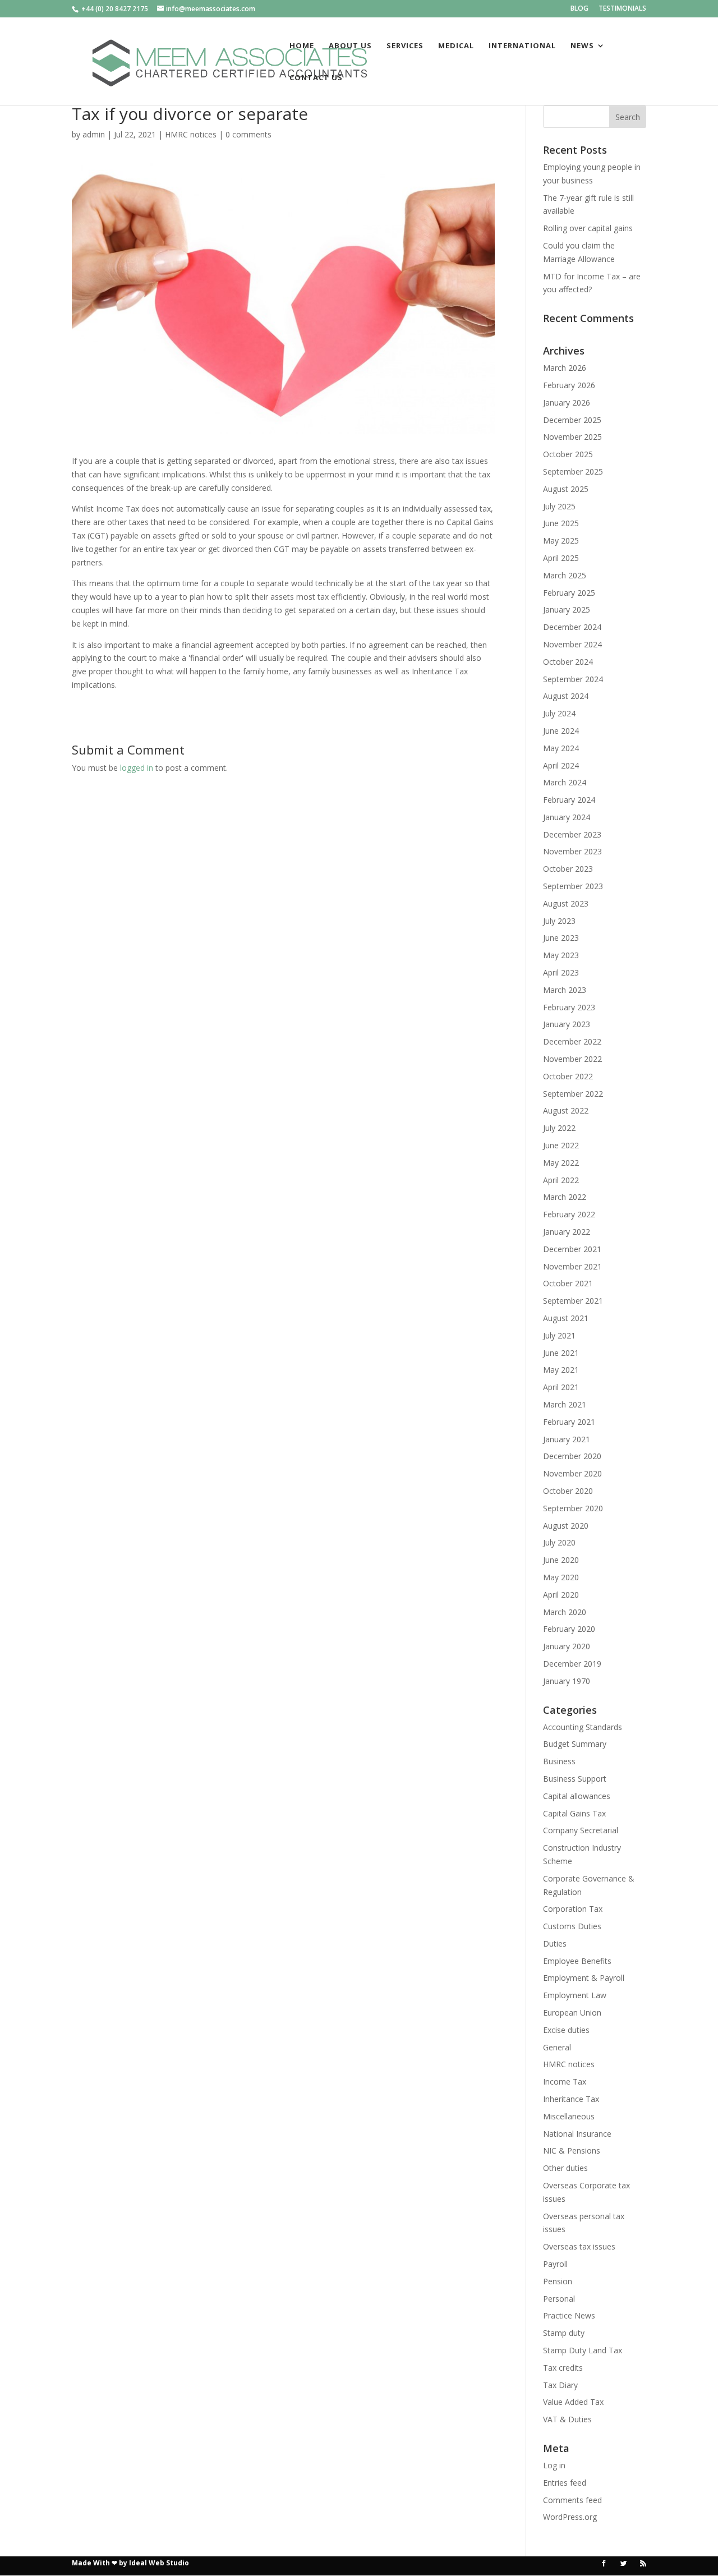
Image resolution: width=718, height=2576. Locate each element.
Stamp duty (564, 2333)
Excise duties (566, 2030)
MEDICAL (456, 46)
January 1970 (567, 1681)
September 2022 (573, 1094)
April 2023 (561, 972)
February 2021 (569, 1422)
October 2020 (568, 1491)
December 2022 (572, 1041)
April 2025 (561, 558)
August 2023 (566, 903)
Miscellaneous (569, 2116)
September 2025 (573, 472)
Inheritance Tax (571, 2099)
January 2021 (567, 1439)
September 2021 (573, 1301)
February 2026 (569, 385)
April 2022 (561, 1180)
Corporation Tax (573, 1909)
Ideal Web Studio (159, 2563)
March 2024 (565, 782)
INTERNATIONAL (522, 46)
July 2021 (559, 1335)
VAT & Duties (567, 2419)
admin (94, 134)
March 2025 (565, 575)
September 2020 (573, 1508)
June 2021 (561, 1353)
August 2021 (566, 1318)
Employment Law (575, 1995)
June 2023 (561, 938)
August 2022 (566, 1110)
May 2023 (561, 955)
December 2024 (572, 627)
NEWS (582, 46)
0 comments (248, 134)
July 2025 (559, 506)
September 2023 (573, 886)
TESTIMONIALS (622, 9)
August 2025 (566, 489)
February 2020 (569, 1629)
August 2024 (566, 696)
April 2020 (561, 1595)
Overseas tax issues (579, 2246)
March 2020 (565, 1612)
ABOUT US (350, 46)
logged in (137, 768)
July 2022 (559, 1128)
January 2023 (567, 1024)
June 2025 (561, 523)
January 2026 (567, 403)
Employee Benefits (577, 1961)
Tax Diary (560, 2385)
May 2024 (561, 748)
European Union (572, 2013)
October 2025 (568, 454)
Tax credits (563, 2368)
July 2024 (559, 713)
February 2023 (569, 1007)
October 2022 (568, 1076)
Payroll (555, 2264)
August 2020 (566, 1526)
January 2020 (567, 1646)
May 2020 (561, 1577)
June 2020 (561, 1560)
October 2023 (568, 869)
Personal (559, 2299)
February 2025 (569, 593)
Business (559, 1761)
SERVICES (405, 46)
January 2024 (567, 817)
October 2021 (568, 1283)
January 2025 (567, 610)
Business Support (575, 1779)
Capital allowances (577, 1796)
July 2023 (559, 921)
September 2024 (573, 679)
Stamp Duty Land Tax (583, 2350)
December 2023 (572, 834)
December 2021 (572, 1249)
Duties (555, 1944)
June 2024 (561, 731)
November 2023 (572, 851)
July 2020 (559, 1542)
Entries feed (565, 2483)
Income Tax (565, 2081)
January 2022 (567, 1232)
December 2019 (572, 1664)
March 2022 (565, 1197)
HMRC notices (191, 134)
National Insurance (577, 2134)
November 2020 (572, 1473)
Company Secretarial (581, 1830)
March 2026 (565, 368)
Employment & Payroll (584, 1978)
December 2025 (572, 420)
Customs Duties (572, 1926)
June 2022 (561, 1145)
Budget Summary (575, 1744)
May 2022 (561, 1163)
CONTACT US (316, 78)
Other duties (565, 2168)
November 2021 (572, 1266)
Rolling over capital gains (588, 228)
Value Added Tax (573, 2402)
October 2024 (568, 662)
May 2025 (561, 540)
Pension (558, 2281)
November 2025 (572, 437)
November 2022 (572, 1059)
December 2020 (572, 1456)
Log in (554, 2465)
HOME (302, 46)
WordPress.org (570, 2517)
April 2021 (561, 1387)
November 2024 (572, 644)
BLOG (579, 9)
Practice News (569, 2315)
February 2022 (569, 1214)
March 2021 (565, 1404)
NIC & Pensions (572, 2150)
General (557, 2047)
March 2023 (565, 990)
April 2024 (561, 765)
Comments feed (572, 2500)
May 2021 (561, 1370)
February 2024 (569, 800)
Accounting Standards (583, 1727)
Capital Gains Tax (574, 1813)
